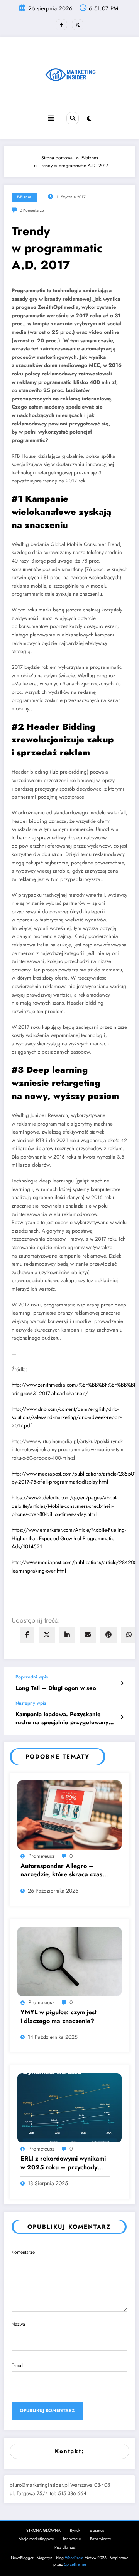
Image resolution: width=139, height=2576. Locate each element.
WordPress (74, 2558)
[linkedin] (67, 1635)
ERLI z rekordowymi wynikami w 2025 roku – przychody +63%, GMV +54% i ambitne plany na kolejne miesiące (63, 2163)
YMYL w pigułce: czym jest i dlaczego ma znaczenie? (58, 2017)
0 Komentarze (32, 210)
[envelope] (88, 1635)
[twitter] (47, 1635)
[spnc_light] (89, 119)
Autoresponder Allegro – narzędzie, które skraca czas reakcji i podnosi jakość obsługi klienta (65, 1870)
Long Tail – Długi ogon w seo (56, 1688)
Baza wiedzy (101, 2539)
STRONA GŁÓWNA (43, 2530)
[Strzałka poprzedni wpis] (122, 1683)
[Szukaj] (73, 118)
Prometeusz (41, 1856)
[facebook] (27, 1635)
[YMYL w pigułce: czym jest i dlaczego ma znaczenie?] (69, 1961)
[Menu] (51, 118)
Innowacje (72, 2539)
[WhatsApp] (129, 1635)
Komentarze (23, 2252)
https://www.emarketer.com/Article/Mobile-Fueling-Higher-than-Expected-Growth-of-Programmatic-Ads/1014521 (69, 1538)
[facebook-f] (61, 25)
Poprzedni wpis (32, 1677)
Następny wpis (31, 1703)
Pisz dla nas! (65, 2547)
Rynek (75, 2530)
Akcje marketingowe (36, 2539)
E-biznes (24, 197)
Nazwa (18, 2324)
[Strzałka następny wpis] (122, 1717)
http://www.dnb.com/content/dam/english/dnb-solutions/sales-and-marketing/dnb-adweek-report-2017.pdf (67, 1417)
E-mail (18, 2365)
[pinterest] (108, 1635)
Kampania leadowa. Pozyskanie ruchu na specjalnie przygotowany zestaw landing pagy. (62, 1719)
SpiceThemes (75, 2564)
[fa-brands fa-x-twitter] (78, 25)
